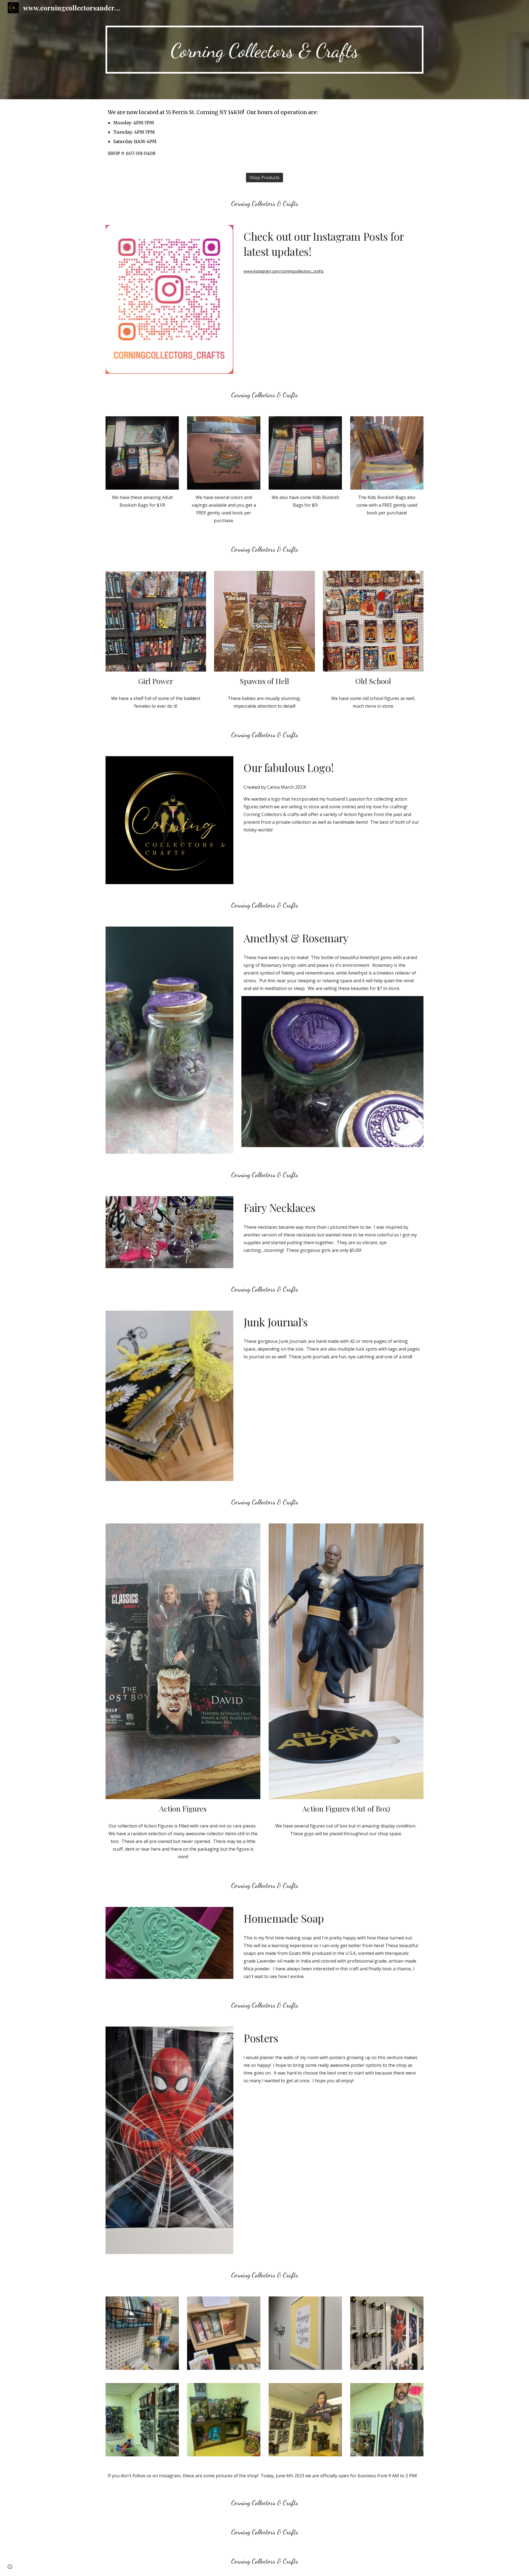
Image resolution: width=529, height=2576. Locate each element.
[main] (264, 50)
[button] (10, 2567)
